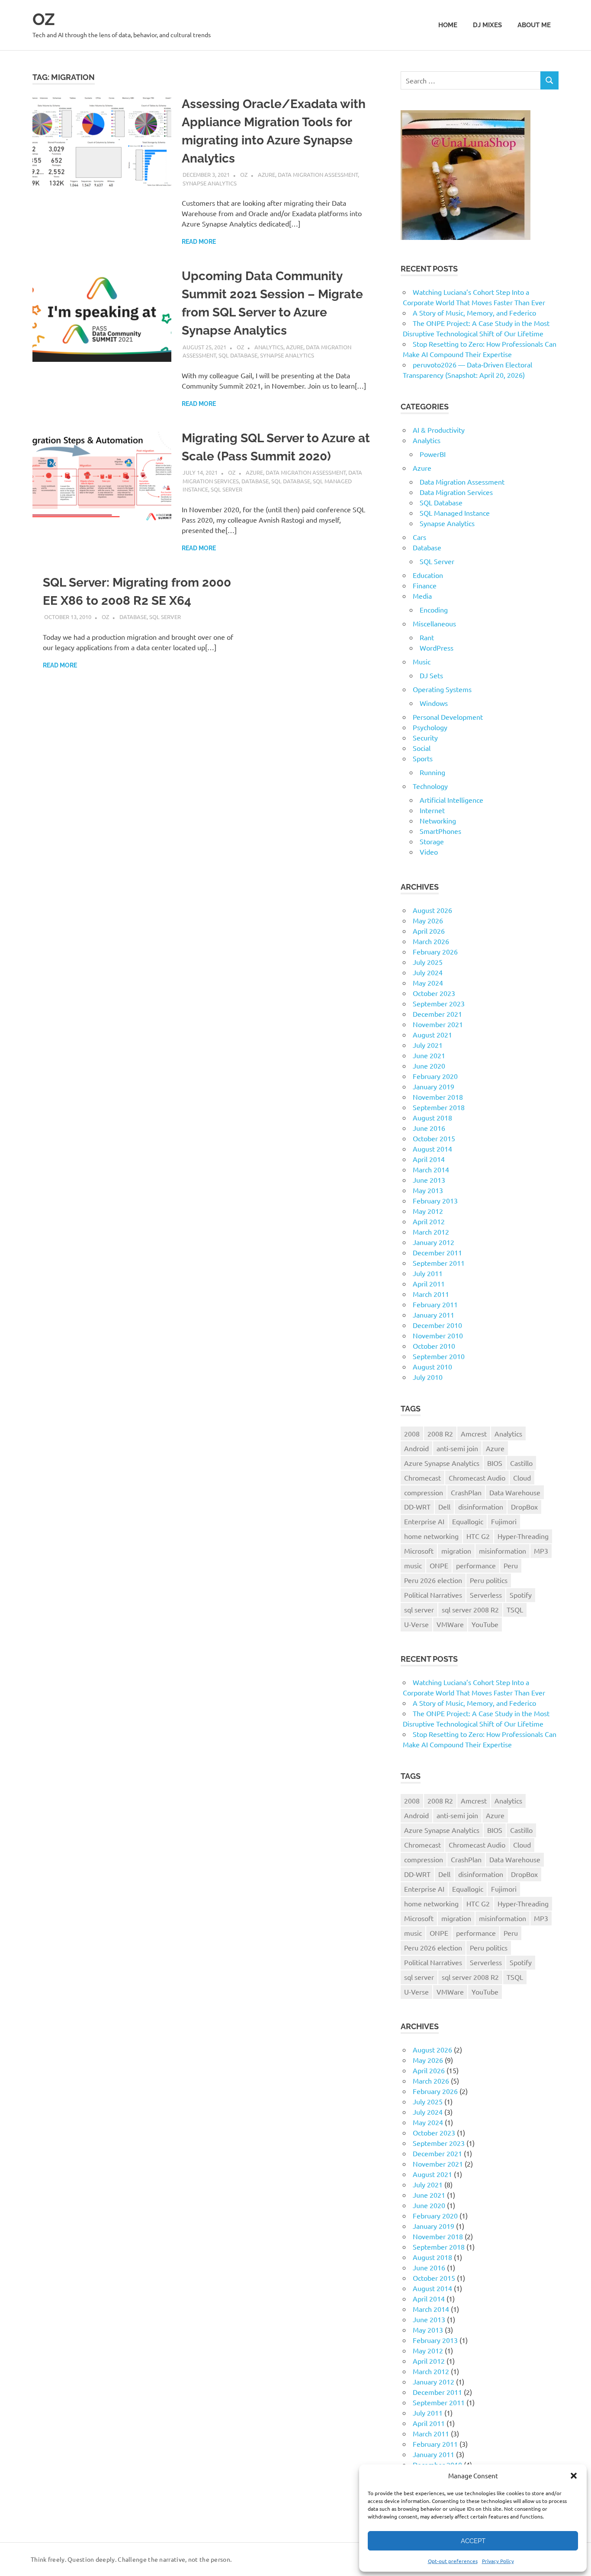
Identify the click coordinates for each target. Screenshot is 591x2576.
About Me (534, 25)
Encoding (434, 610)
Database (255, 481)
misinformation (503, 1551)
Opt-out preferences (453, 2561)
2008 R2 (440, 1433)
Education (428, 575)
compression (424, 1492)
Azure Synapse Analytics (442, 1463)
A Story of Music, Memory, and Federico (474, 313)
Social (422, 748)
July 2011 (428, 1273)
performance (476, 1565)
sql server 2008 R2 (470, 1609)
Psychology (430, 727)
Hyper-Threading (523, 1536)
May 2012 (428, 1211)
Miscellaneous (434, 623)
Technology (430, 786)
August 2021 (432, 1034)
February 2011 (435, 1304)
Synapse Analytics (210, 183)
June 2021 (429, 1055)
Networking (438, 820)
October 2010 (434, 1346)
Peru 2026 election (433, 1580)
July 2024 (428, 972)
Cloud (522, 1478)
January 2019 (434, 1086)
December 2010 (437, 1325)
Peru (511, 1565)
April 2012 (429, 1221)
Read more (199, 242)
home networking (431, 1536)
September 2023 (439, 1003)
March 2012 (431, 1232)
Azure (267, 174)
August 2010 (432, 1366)
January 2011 (434, 1315)
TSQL (515, 1609)
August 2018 (432, 1117)
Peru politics (489, 1580)
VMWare (450, 1624)
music (413, 1565)
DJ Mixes (487, 25)
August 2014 (432, 1149)
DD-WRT (417, 1507)
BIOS (495, 1463)
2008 (412, 1433)
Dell (444, 1507)
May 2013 (428, 1190)
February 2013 (435, 1200)
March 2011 (431, 1294)
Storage (432, 841)
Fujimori (504, 1521)
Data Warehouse (515, 1492)
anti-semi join (457, 1448)
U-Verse (416, 1624)
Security (425, 737)
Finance (425, 585)
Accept (473, 2541)
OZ (44, 19)
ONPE (439, 1565)
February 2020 (435, 1076)
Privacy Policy (498, 2561)
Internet (432, 810)
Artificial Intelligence (451, 800)
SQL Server (226, 489)
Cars (419, 537)
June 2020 (429, 1066)
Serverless (486, 1595)
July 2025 (428, 962)
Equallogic (468, 1521)
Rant (427, 637)
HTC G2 (478, 1536)
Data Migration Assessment (318, 174)
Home (448, 25)
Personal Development (448, 717)
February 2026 (435, 951)
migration (456, 1551)
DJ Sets (431, 675)
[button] (574, 2476)
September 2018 (439, 1107)
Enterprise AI (424, 1521)
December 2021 (437, 1014)
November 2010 (438, 1335)
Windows (434, 703)
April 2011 (429, 1283)
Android (416, 1448)
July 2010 (428, 1377)
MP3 (541, 1551)
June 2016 (429, 1128)
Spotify (521, 1595)
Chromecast (422, 1478)
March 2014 (431, 1169)
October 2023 (434, 993)
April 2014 (429, 1159)
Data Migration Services (456, 492)
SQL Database (238, 355)
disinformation (481, 1507)
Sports (423, 758)
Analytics (269, 347)
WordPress (437, 648)
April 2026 (429, 931)
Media (422, 596)
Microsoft (419, 1551)
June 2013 (429, 1180)
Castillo (521, 1463)
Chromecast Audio (477, 1478)
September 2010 (439, 1356)
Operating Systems (442, 689)
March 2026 (431, 941)
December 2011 (437, 1252)
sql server (419, 1609)
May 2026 (428, 920)
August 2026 (432, 910)
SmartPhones (440, 831)
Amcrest (474, 1433)
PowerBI (433, 454)
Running (432, 772)
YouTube (485, 1624)
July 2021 (428, 1045)
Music (422, 661)
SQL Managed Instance (455, 513)
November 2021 (438, 1024)
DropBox (524, 1507)
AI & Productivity (439, 430)
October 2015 (434, 1138)
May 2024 (428, 983)
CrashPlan (466, 1492)
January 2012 (434, 1242)
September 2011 (439, 1263)
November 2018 (438, 1097)
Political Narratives (433, 1595)
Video (429, 852)
